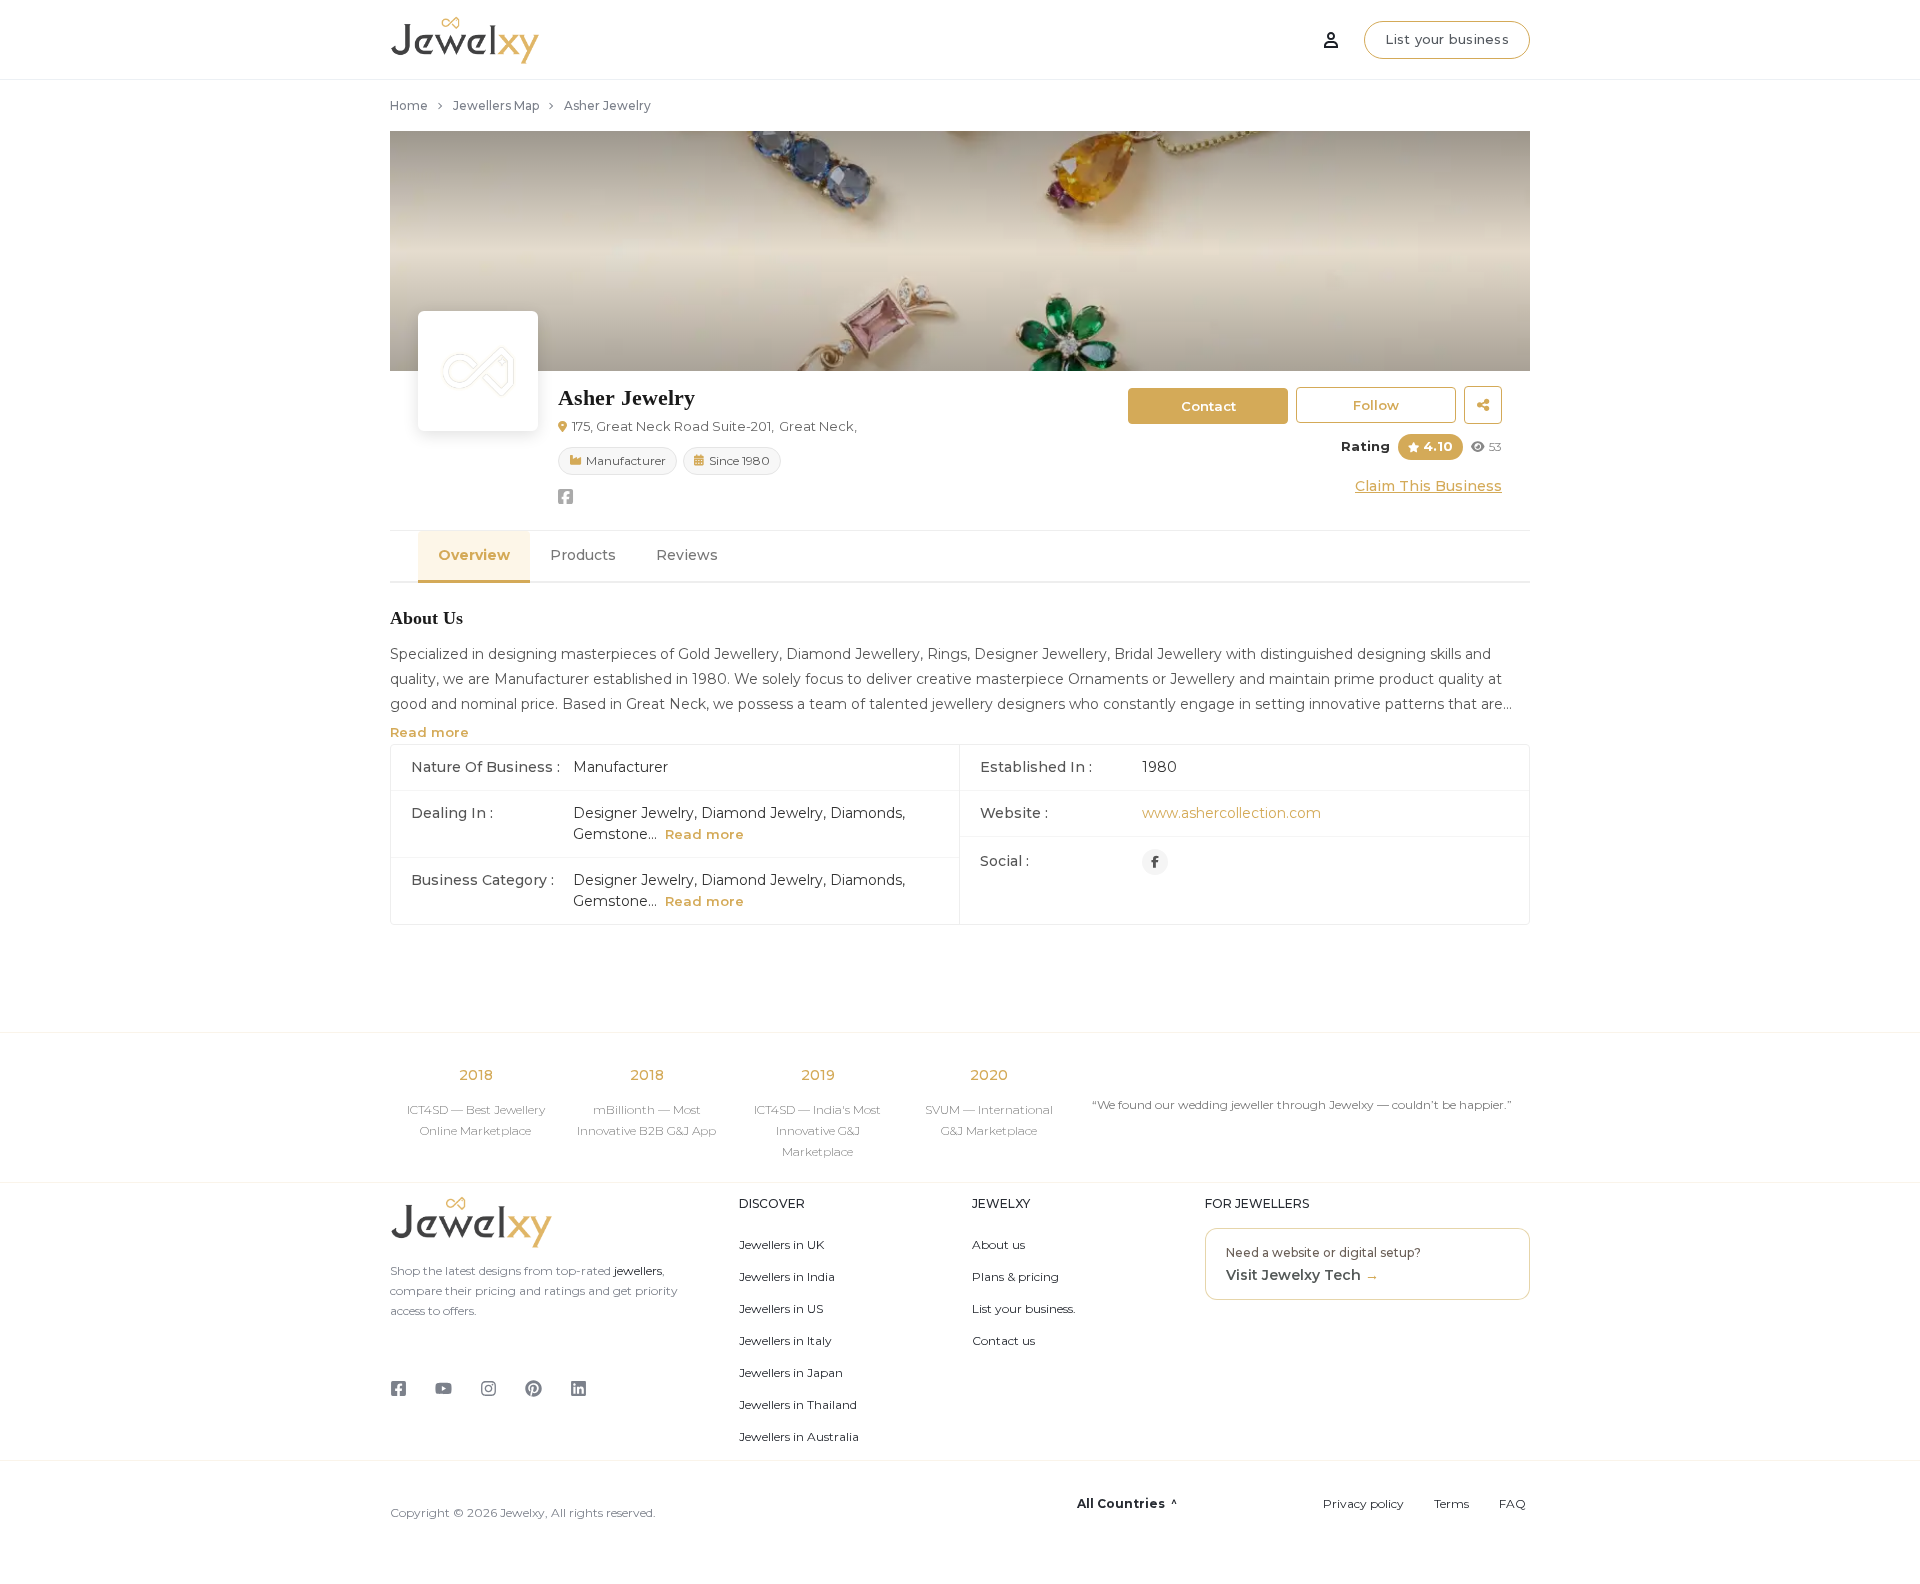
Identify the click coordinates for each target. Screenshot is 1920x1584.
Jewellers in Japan (791, 1373)
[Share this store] (1483, 405)
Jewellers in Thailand (798, 1405)
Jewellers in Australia (799, 1437)
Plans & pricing (1015, 1277)
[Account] (1331, 40)
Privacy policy (1363, 1504)
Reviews (687, 555)
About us (998, 1245)
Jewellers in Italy (785, 1341)
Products (583, 555)
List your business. (1024, 1309)
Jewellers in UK (781, 1245)
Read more (429, 732)
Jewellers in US (781, 1309)
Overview (474, 555)
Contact (1208, 406)
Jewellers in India (787, 1277)
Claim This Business (1428, 486)
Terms (1451, 1504)
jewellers (636, 1270)
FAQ (1512, 1504)
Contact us (1003, 1341)
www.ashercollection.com (1231, 813)
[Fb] (1155, 862)
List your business (1447, 39)
